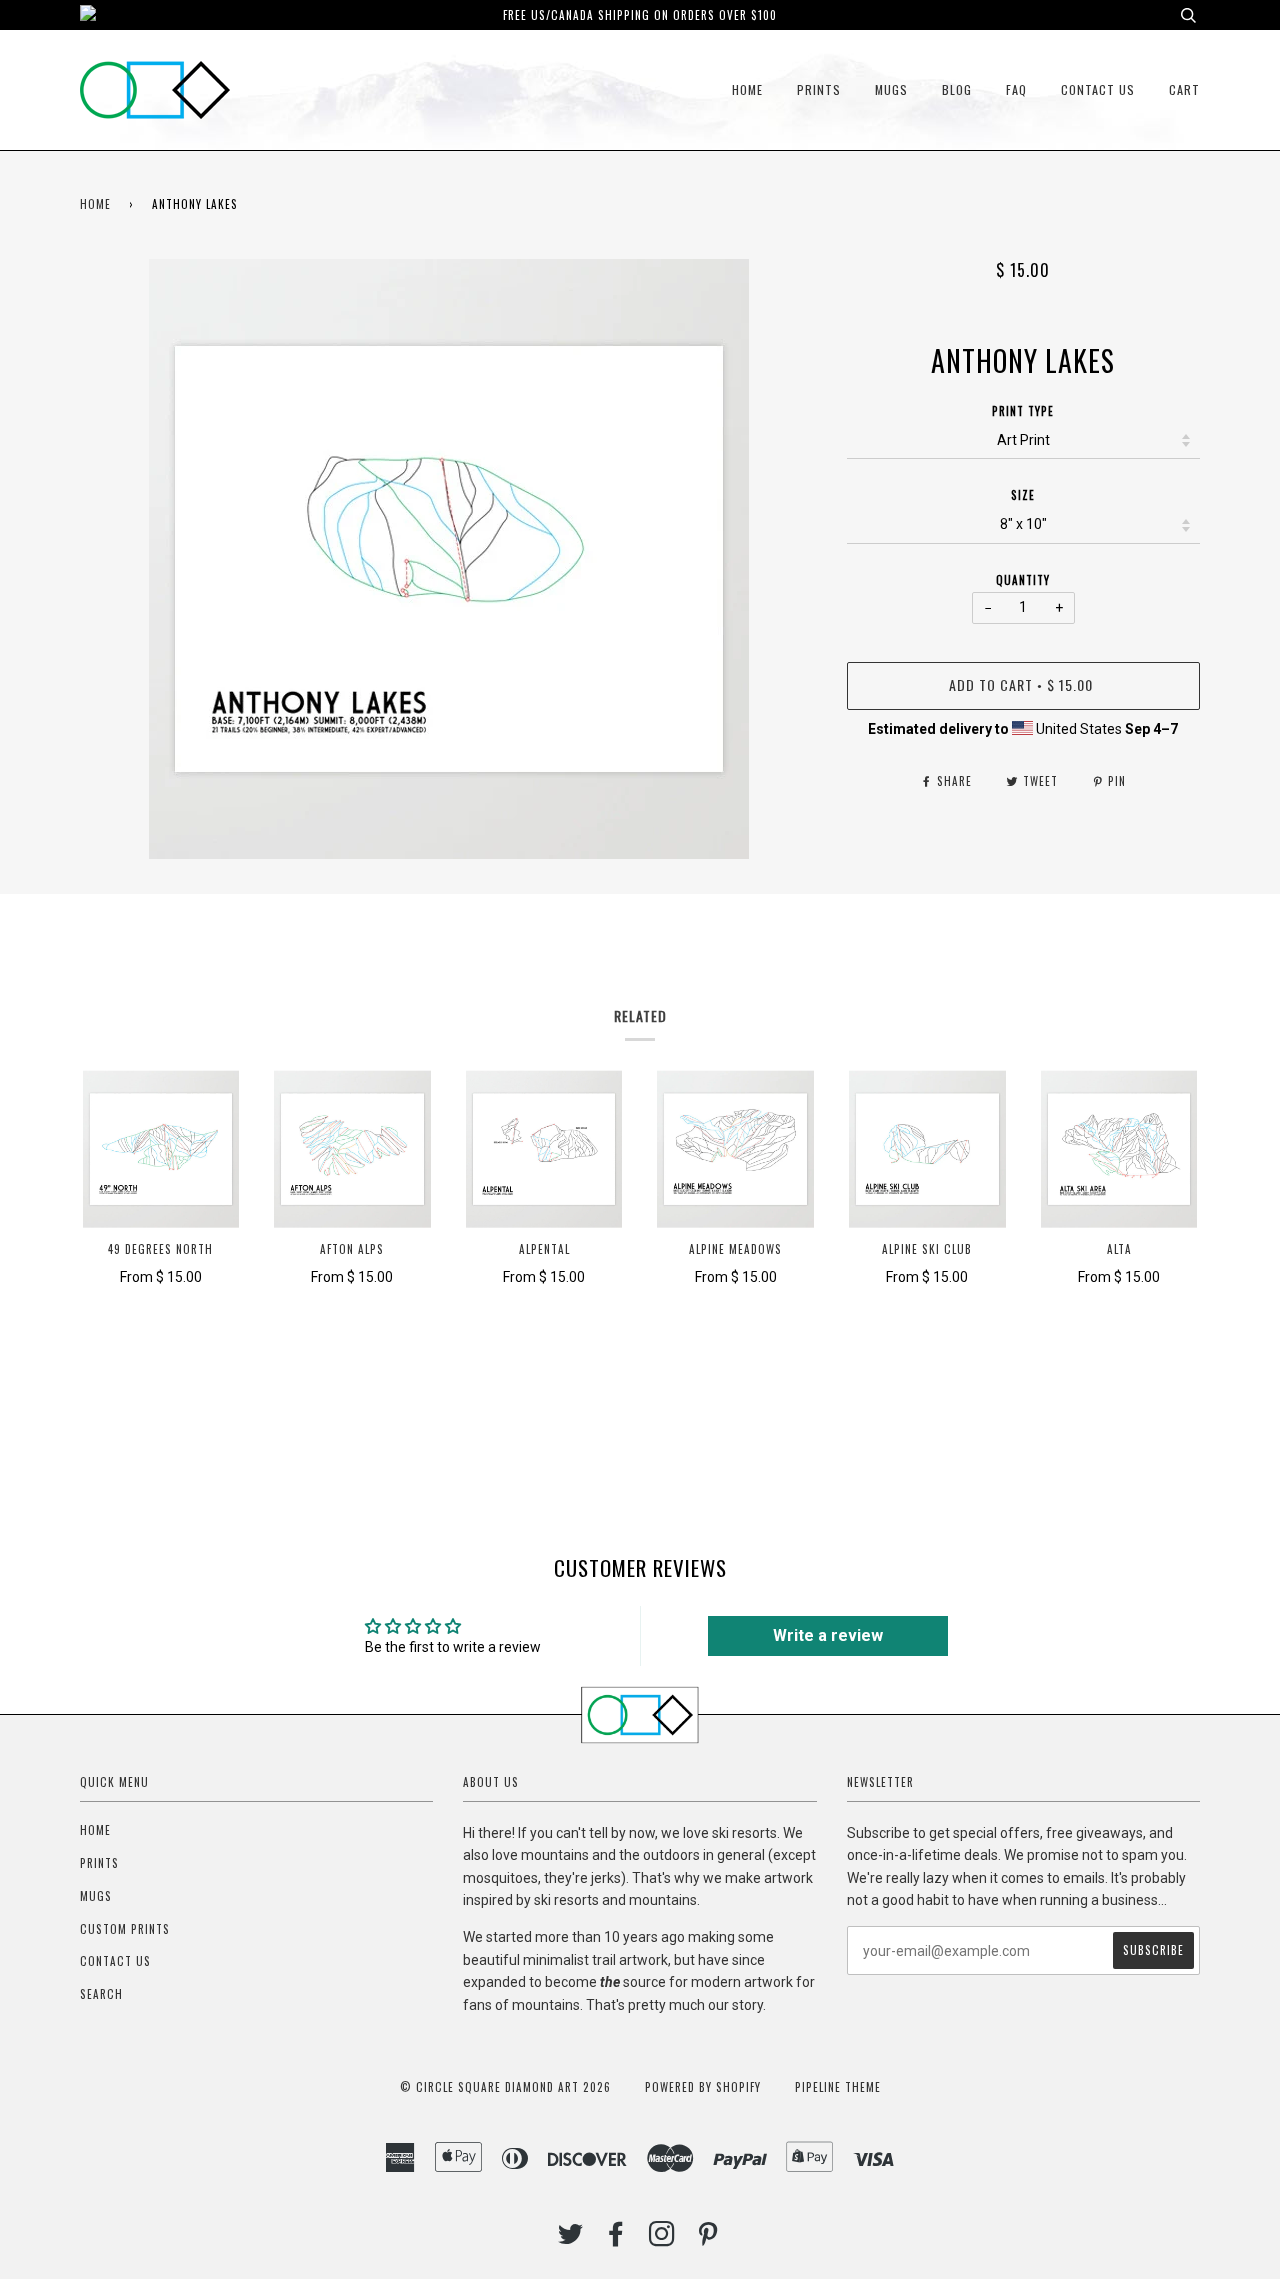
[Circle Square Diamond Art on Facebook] (616, 2239)
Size (1023, 495)
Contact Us (1098, 89)
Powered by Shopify (703, 2087)
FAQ (1016, 89)
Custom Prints (125, 1929)
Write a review (828, 1635)
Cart (1184, 89)
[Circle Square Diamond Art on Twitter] (571, 2239)
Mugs (891, 89)
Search (101, 1994)
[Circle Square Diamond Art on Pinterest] (708, 2239)
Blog (957, 89)
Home (747, 89)
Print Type (1023, 411)
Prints (819, 89)
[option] (448, 559)
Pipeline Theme (838, 2087)
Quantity (1023, 580)
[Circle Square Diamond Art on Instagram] (662, 2239)
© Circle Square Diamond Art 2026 (505, 2087)
